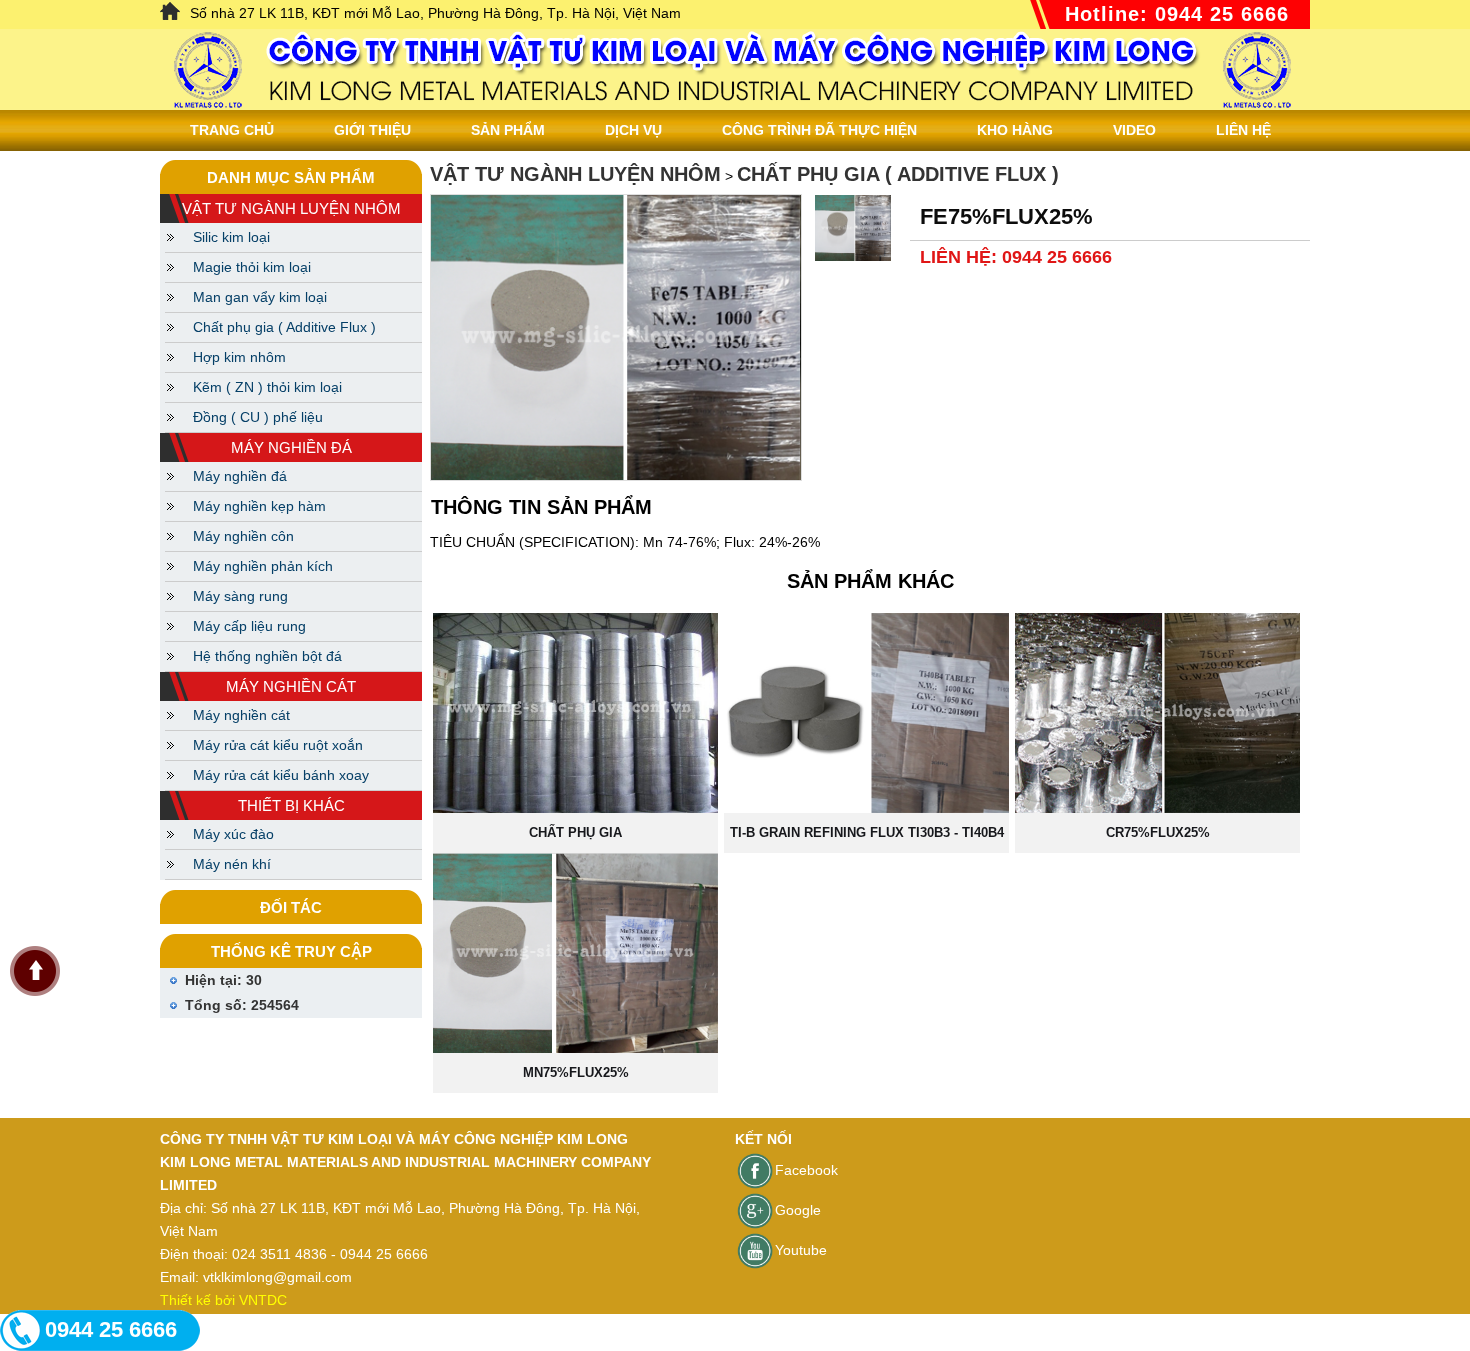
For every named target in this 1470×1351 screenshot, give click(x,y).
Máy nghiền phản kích (263, 566)
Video (1134, 130)
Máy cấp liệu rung (249, 626)
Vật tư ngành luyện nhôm (575, 174)
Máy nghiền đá (240, 476)
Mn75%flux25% (576, 1072)
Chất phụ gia (575, 832)
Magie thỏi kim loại (252, 267)
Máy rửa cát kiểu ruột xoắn (278, 745)
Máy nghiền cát (241, 715)
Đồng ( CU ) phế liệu (258, 417)
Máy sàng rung (240, 596)
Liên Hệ (1243, 130)
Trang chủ (232, 130)
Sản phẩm (508, 130)
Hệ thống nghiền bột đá (267, 656)
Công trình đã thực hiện (819, 130)
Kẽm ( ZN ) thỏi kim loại (267, 387)
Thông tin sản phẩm (541, 507)
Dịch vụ (633, 130)
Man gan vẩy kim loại (260, 297)
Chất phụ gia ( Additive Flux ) (284, 327)
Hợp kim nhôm (239, 357)
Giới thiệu (372, 130)
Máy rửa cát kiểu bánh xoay (281, 775)
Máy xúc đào (233, 834)
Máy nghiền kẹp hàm (259, 506)
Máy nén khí (232, 864)
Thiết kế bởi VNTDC (223, 1300)
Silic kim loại (231, 237)
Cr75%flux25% (1158, 832)
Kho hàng (1015, 130)
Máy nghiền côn (243, 536)
